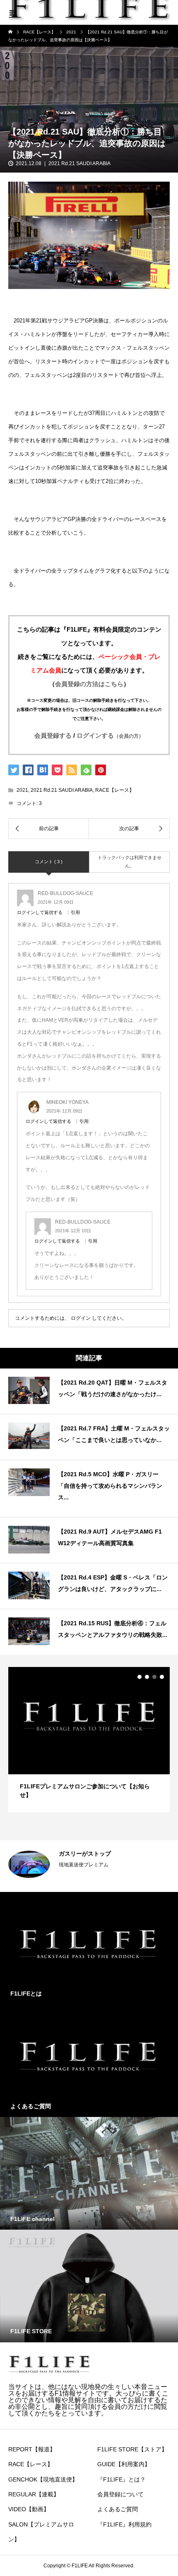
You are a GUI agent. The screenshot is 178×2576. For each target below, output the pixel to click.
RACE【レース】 (115, 790)
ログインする (110, 735)
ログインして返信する (40, 912)
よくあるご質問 (118, 2509)
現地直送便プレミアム (84, 1865)
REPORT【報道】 (32, 2449)
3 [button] (154, 1677)
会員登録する (53, 735)
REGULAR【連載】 (34, 2494)
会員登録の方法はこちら (89, 684)
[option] (89, 1740)
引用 (75, 912)
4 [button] (162, 1677)
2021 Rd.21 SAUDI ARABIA (79, 163)
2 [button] (147, 1677)
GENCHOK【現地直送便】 (43, 2479)
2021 (22, 790)
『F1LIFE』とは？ (121, 2479)
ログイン (81, 1318)
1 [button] (140, 1677)
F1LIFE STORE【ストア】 (132, 2449)
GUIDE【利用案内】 (124, 2464)
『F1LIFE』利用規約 (124, 2524)
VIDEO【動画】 (29, 2509)
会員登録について (120, 2494)
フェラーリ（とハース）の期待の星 (105, 1854)
